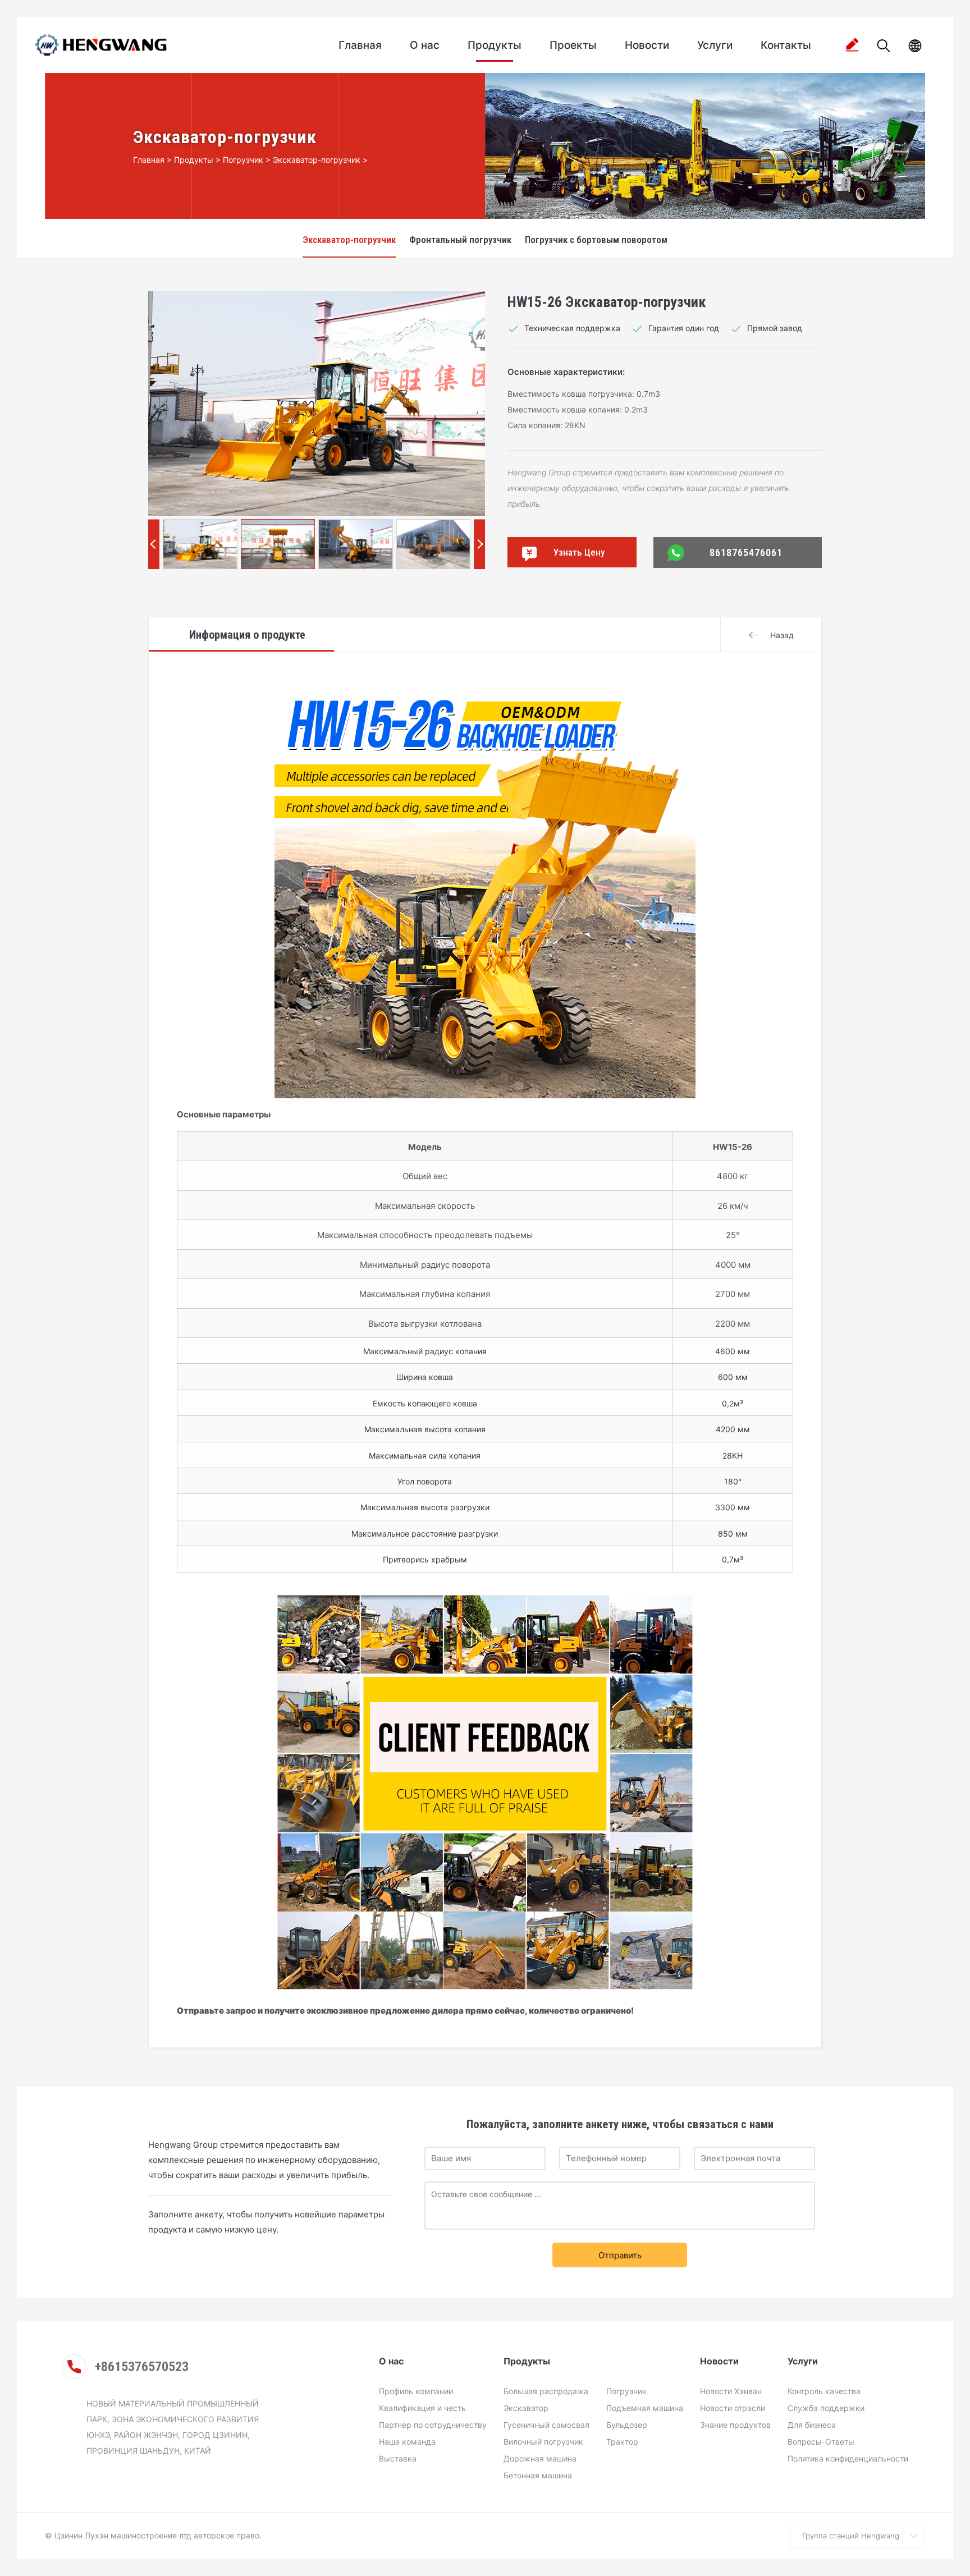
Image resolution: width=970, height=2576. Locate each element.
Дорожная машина (540, 2458)
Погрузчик (243, 160)
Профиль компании (416, 2391)
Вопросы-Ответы (821, 2442)
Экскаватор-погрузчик (317, 160)
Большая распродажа (546, 2391)
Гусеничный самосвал (546, 2425)
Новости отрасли (733, 2408)
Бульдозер (627, 2425)
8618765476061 (746, 552)
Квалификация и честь (422, 2408)
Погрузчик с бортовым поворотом (596, 240)
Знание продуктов (735, 2425)
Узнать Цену (579, 552)
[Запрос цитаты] (852, 45)
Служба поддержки (826, 2408)
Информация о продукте (247, 635)
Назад (782, 635)
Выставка (398, 2458)
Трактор (622, 2442)
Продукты (495, 45)
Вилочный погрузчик (543, 2442)
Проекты (573, 45)
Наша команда (407, 2442)
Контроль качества (824, 2391)
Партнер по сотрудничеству (433, 2425)
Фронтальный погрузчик (460, 240)
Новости (647, 45)
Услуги (715, 45)
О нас (425, 45)
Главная (360, 45)
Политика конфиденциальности (848, 2458)
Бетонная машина (538, 2475)
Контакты (786, 45)
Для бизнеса (812, 2425)
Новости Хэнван (731, 2391)
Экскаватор (526, 2408)
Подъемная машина (645, 2408)
